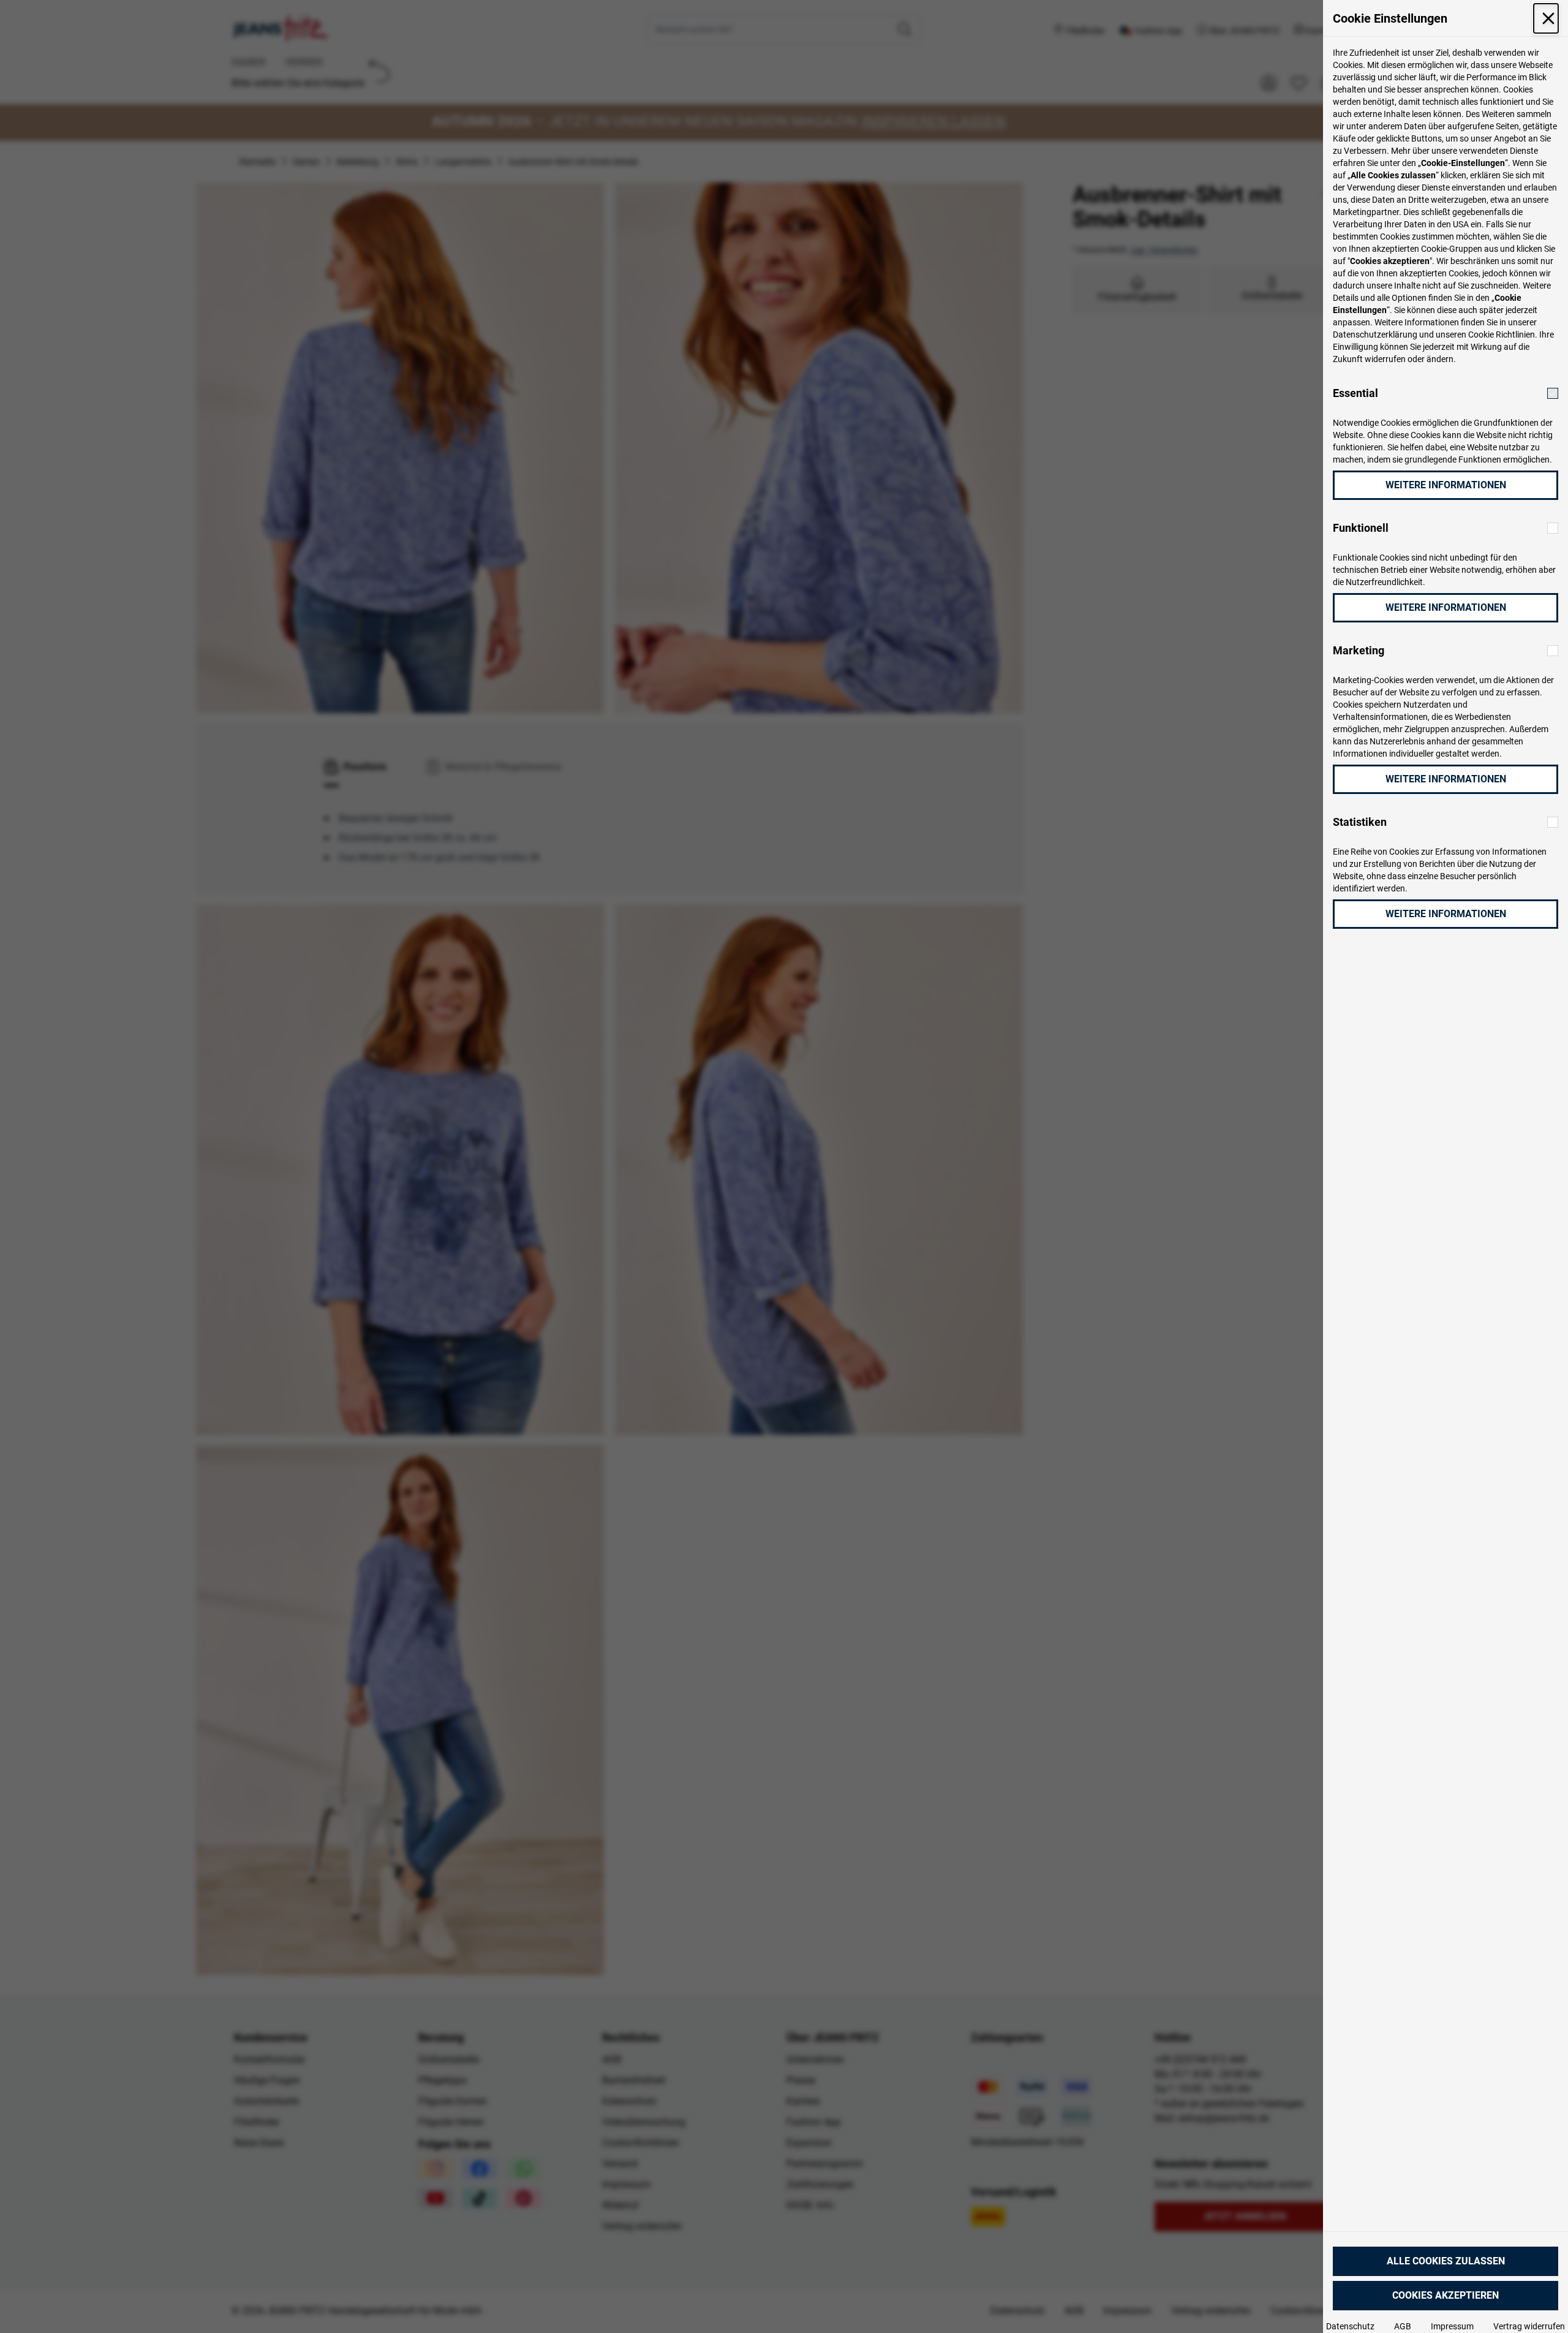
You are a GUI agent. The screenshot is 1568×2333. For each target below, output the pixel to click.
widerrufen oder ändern (1409, 359)
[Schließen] (1546, 18)
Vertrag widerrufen (1529, 2326)
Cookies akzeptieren (1445, 2295)
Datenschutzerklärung (1375, 335)
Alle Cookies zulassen (1446, 2261)
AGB (1403, 2326)
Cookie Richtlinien (1502, 335)
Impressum (1452, 2326)
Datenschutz (1350, 2326)
